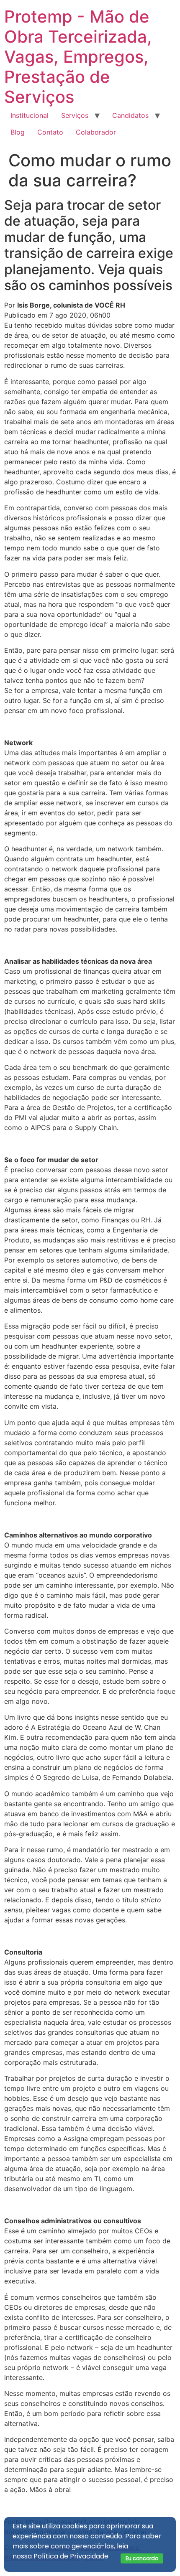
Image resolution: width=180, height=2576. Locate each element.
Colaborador (96, 132)
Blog (18, 132)
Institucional (30, 115)
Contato (50, 132)
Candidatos (130, 115)
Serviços (75, 115)
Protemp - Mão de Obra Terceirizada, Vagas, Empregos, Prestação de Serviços (78, 57)
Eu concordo (142, 2558)
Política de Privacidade (71, 2556)
